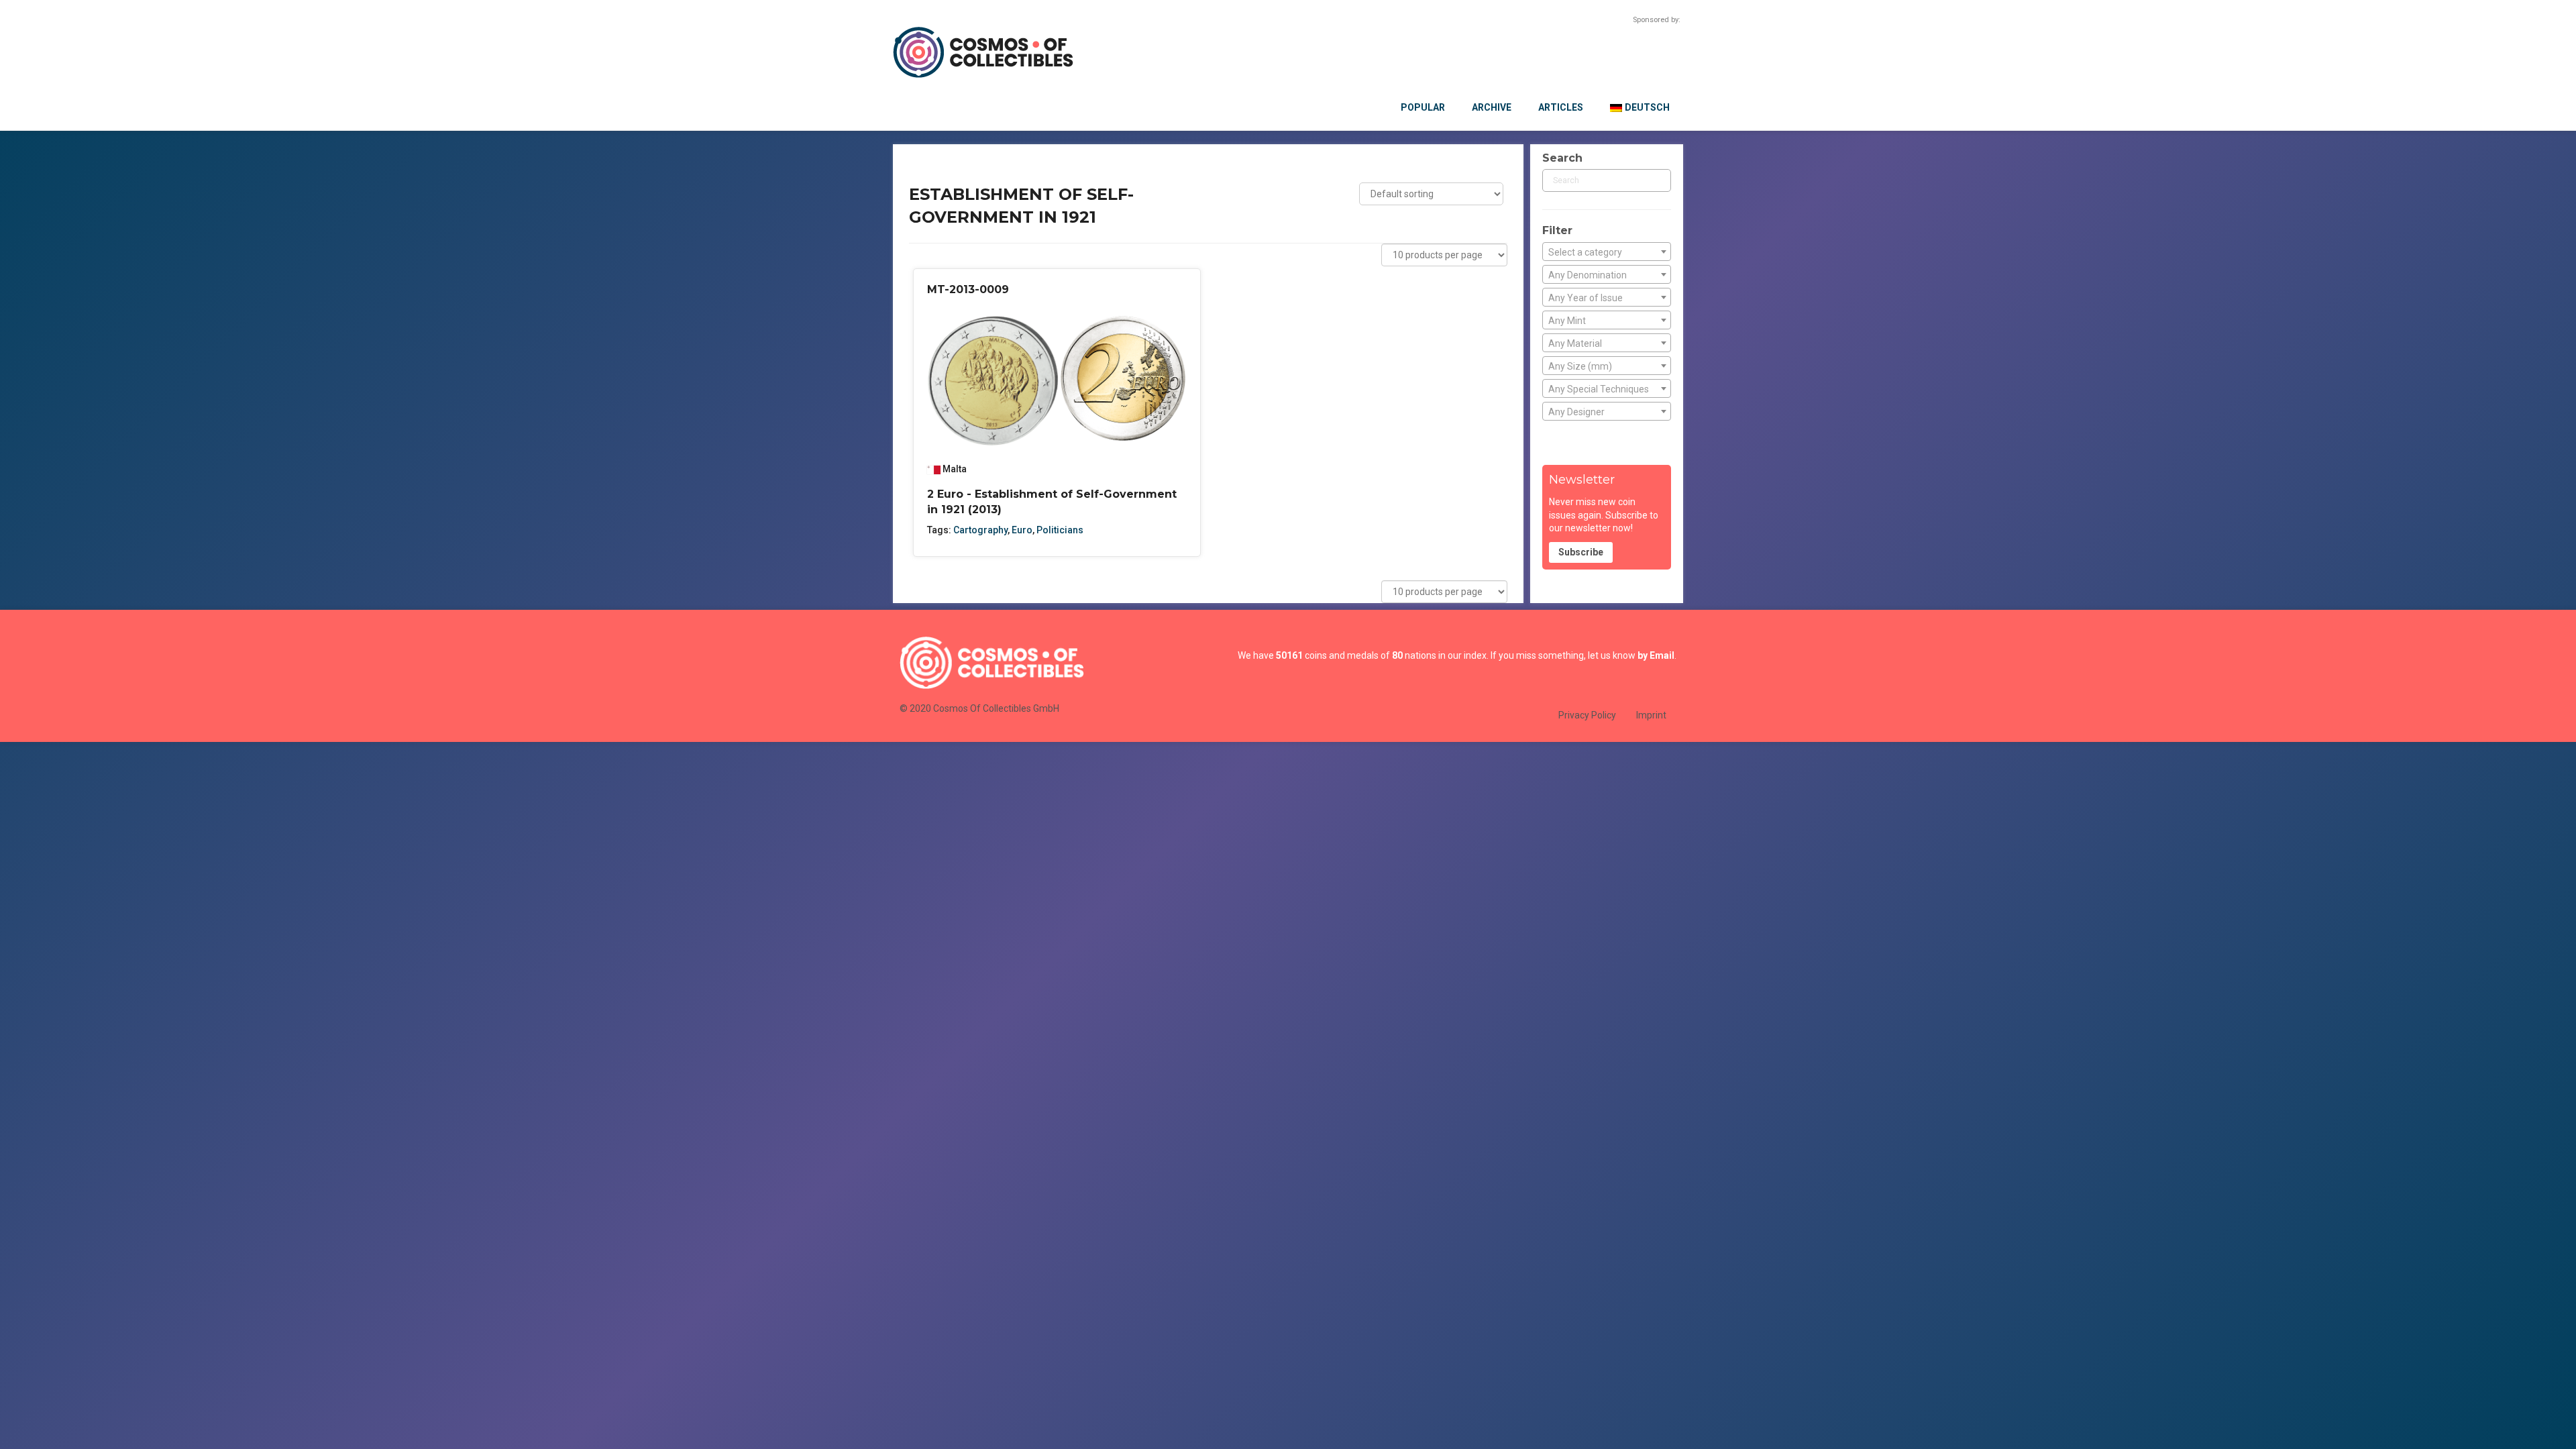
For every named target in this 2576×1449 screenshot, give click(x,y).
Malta (955, 469)
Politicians (1060, 530)
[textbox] (1607, 252)
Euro (1022, 530)
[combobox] (1607, 252)
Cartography (980, 530)
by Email (1656, 655)
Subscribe (1581, 552)
